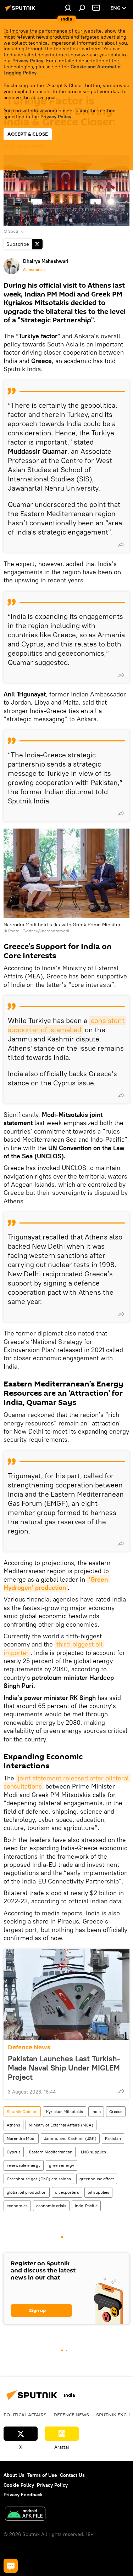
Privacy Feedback (23, 2495)
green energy (62, 2165)
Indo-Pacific (86, 2206)
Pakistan (113, 2138)
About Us (14, 2475)
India (96, 2111)
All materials (34, 270)
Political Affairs (25, 2414)
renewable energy (24, 2165)
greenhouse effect (97, 2179)
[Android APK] (25, 2515)
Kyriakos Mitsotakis (65, 2111)
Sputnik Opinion (22, 2111)
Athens (13, 2125)
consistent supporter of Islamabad (67, 1025)
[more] (121, 544)
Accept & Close (28, 134)
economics (17, 2206)
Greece (116, 2111)
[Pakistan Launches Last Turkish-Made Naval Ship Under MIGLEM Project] (66, 1994)
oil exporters (67, 2192)
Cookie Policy (19, 2485)
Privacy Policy (28, 61)
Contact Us (72, 2475)
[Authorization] (68, 8)
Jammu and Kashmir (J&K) (70, 2138)
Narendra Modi (21, 2138)
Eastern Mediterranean (51, 2152)
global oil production (27, 2192)
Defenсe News (29, 2047)
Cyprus (14, 2152)
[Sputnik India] (21, 11)
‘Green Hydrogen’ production (57, 1583)
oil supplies (98, 2192)
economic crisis (51, 2206)
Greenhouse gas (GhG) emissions (39, 2179)
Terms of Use (42, 2475)
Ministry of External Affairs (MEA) (61, 2125)
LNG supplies (93, 2152)
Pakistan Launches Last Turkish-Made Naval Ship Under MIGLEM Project (64, 2068)
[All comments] (11, 2566)
